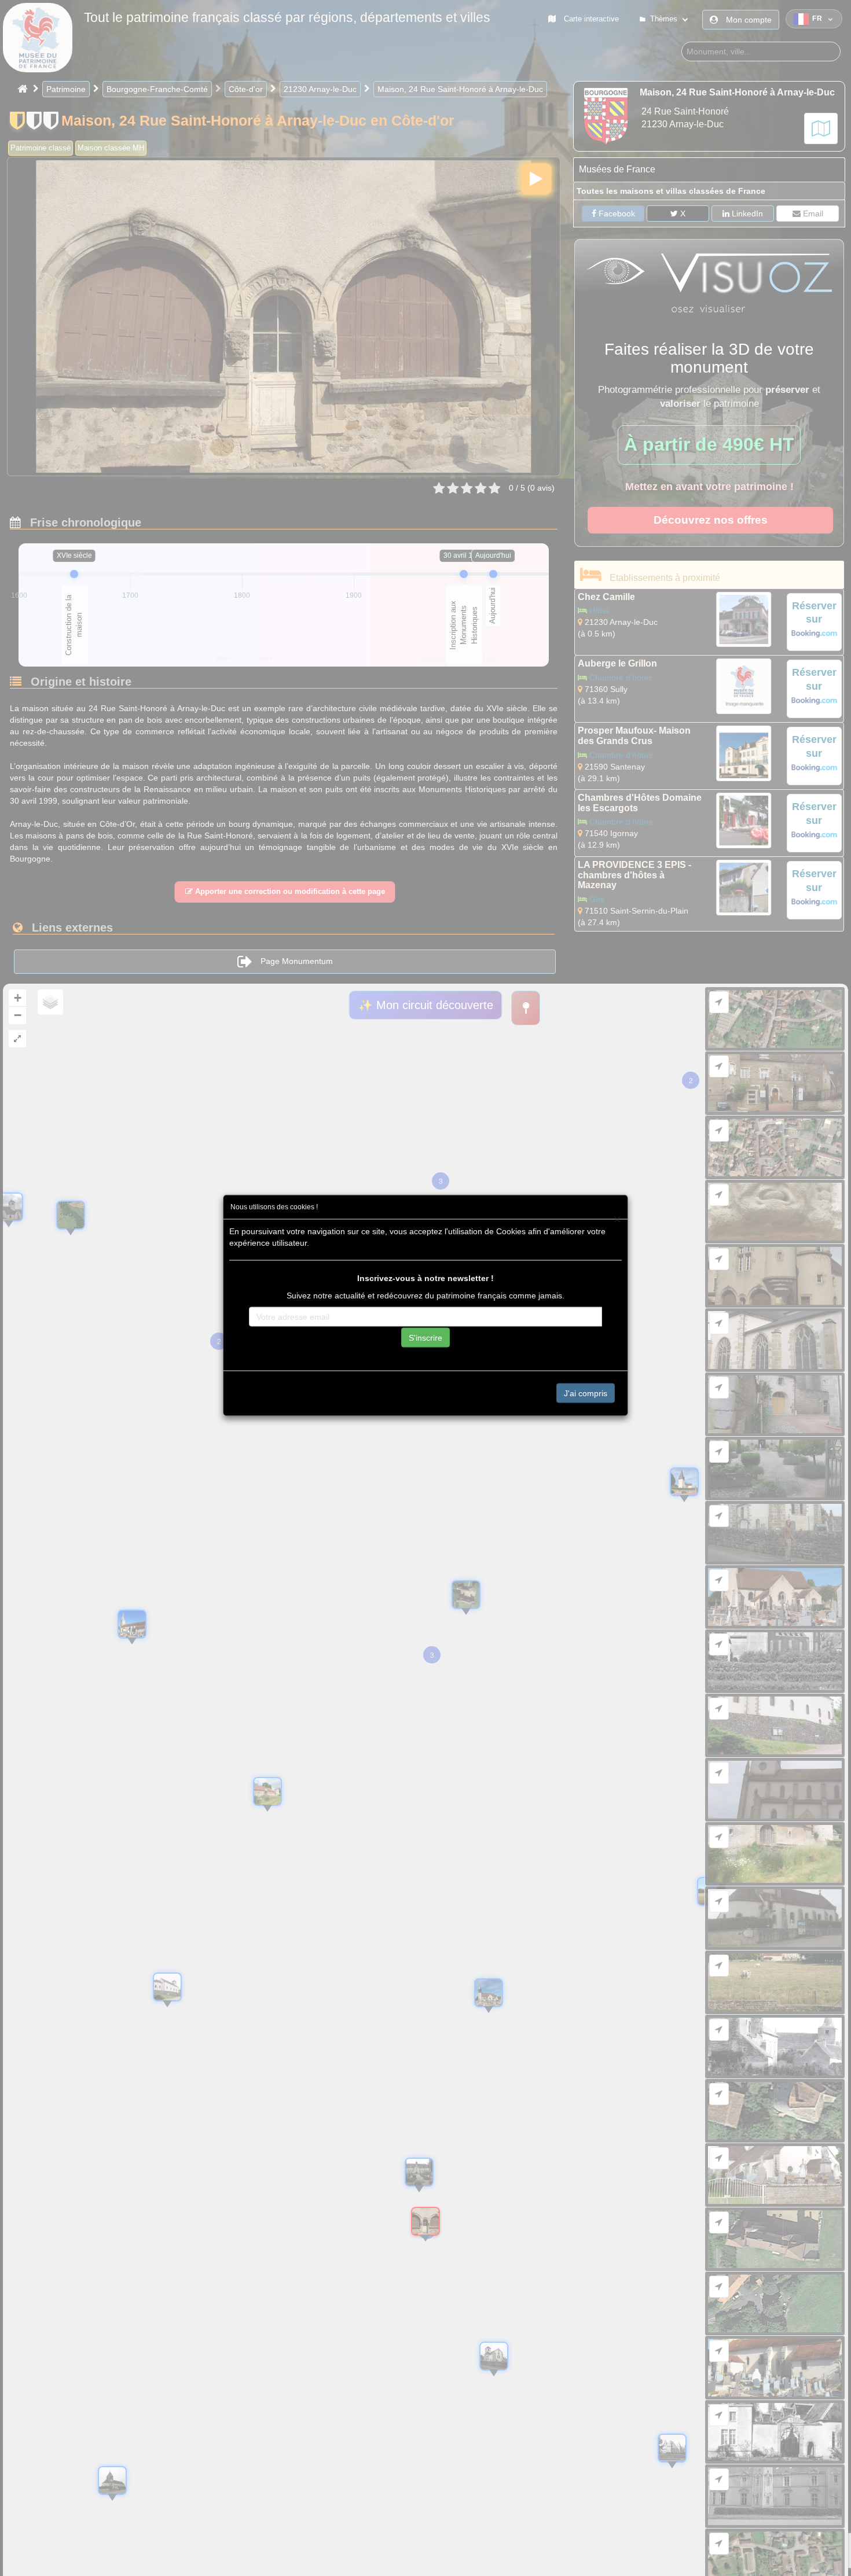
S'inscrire (425, 1337)
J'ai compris (586, 1393)
